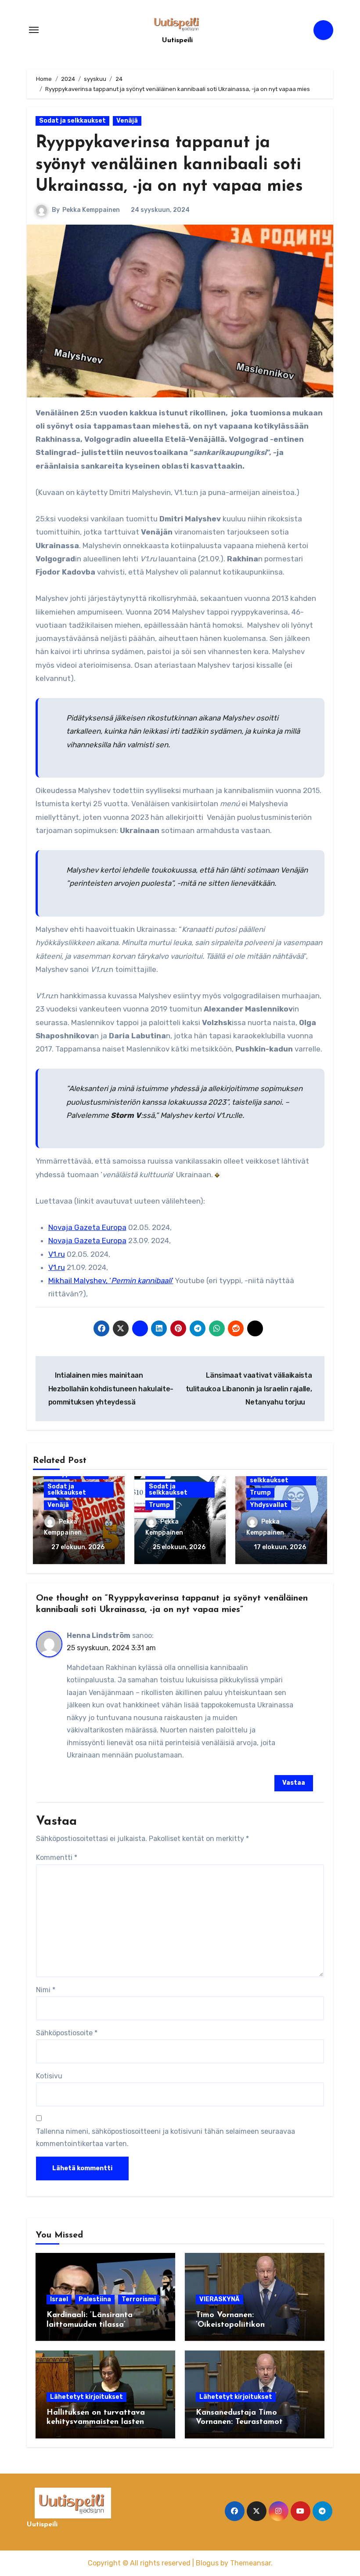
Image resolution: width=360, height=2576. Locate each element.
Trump (159, 1505)
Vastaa (294, 1783)
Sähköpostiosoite (67, 2033)
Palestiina (95, 2299)
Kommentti (57, 1857)
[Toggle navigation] (34, 30)
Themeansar (250, 2563)
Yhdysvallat (269, 1505)
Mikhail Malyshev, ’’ (111, 1281)
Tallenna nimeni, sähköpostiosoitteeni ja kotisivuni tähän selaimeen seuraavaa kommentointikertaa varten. (166, 2138)
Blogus (207, 2563)
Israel (59, 2299)
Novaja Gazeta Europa (87, 1227)
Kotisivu (49, 2076)
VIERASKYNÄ (220, 2299)
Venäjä (127, 121)
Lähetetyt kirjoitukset (86, 2397)
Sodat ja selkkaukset (72, 121)
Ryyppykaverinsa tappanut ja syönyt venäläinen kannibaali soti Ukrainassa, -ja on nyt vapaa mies (169, 165)
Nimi (46, 1990)
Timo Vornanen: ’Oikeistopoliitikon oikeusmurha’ (230, 2325)
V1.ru (57, 1254)
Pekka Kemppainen (91, 210)
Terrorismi (139, 2299)
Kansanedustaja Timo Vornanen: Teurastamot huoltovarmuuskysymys (239, 2422)
